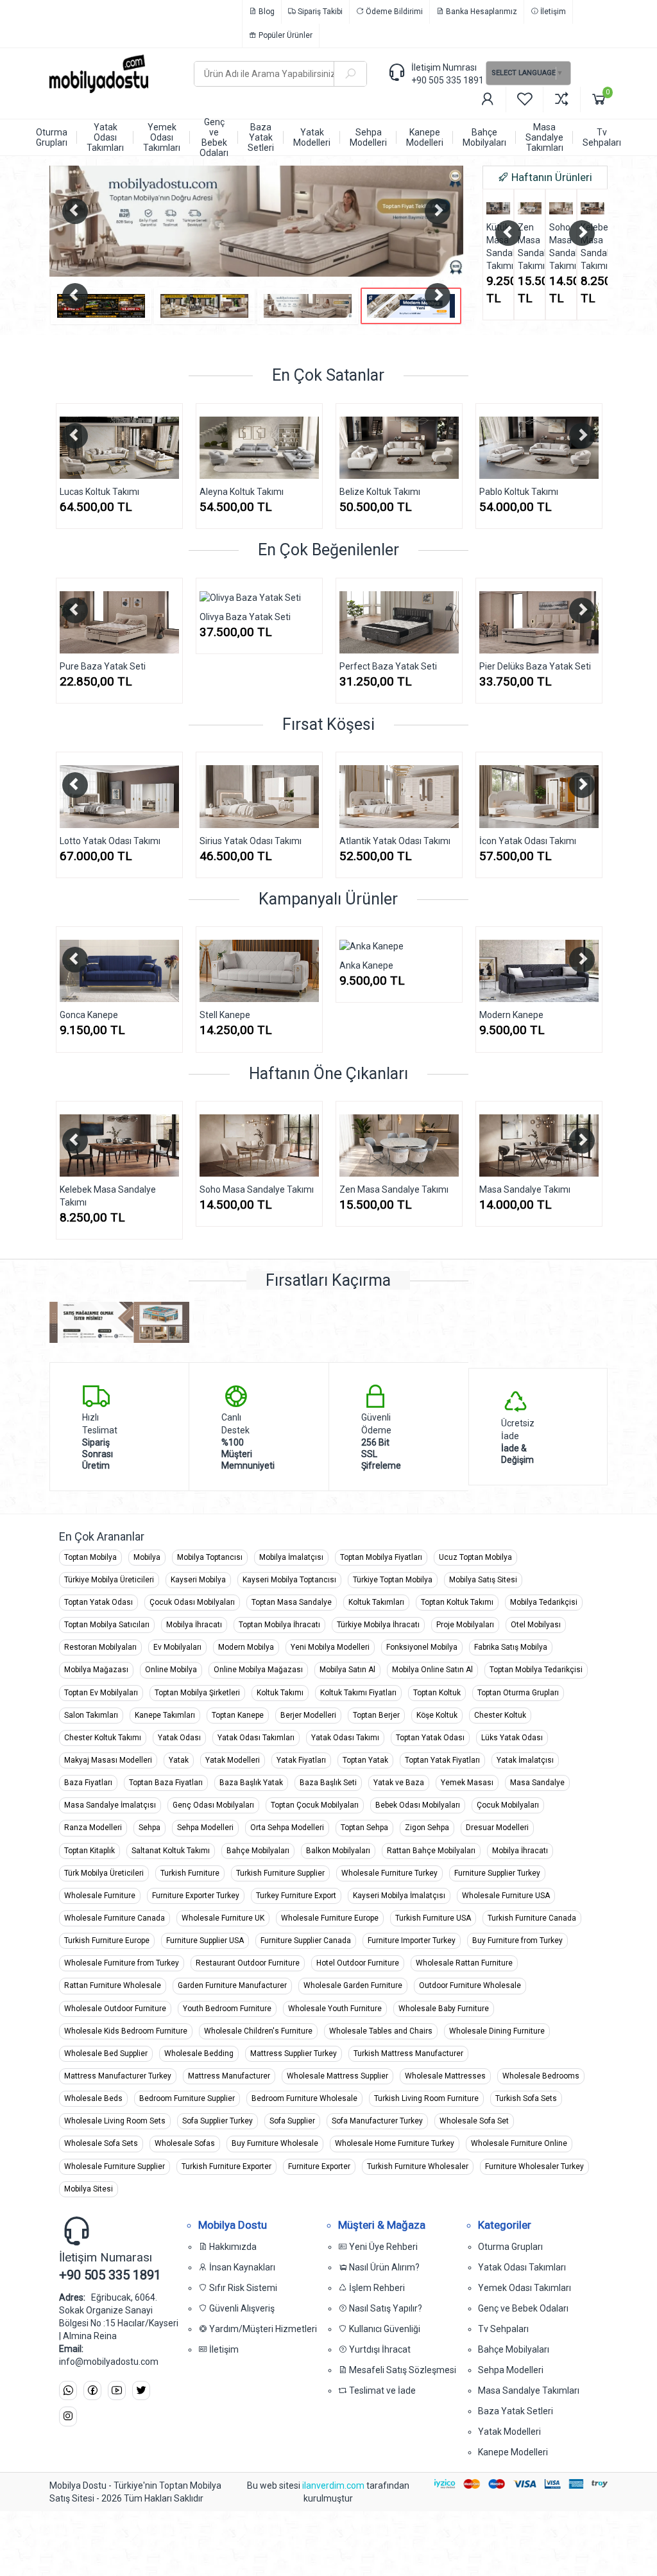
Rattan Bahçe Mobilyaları (431, 1851)
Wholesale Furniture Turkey (389, 1873)
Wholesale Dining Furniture (497, 2031)
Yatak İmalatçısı (525, 1760)
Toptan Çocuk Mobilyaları (315, 1805)
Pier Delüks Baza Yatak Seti (484, 666)
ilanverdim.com (334, 2485)
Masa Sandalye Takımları (529, 2390)
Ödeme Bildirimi (393, 12)
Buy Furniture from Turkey (517, 1941)
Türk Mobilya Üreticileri (104, 1873)
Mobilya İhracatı (194, 1625)
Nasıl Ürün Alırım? (383, 2267)
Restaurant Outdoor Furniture (248, 1963)
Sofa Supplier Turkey (218, 2121)
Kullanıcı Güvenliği (384, 2329)
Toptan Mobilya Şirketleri (197, 1693)
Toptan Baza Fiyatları (166, 1783)
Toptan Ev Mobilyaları (101, 1693)
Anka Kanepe (366, 965)
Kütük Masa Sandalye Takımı (498, 246)
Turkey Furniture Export (296, 1896)
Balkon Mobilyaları (338, 1851)
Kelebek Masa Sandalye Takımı (593, 246)
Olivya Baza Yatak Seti (194, 617)
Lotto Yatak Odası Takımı (110, 841)
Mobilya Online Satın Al (432, 1670)
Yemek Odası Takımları (525, 2288)
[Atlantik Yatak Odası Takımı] (399, 796)
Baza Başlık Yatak (251, 1783)
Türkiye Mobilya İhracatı (378, 1625)
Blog (266, 12)
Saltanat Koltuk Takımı (171, 1851)
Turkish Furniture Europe (107, 1941)
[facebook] (92, 2391)
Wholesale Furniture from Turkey (122, 1963)
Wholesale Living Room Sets (115, 2121)
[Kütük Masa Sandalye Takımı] (498, 208)
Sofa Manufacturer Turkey (377, 2121)
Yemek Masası (467, 1783)
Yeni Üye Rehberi (382, 2247)
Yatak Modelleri (233, 1760)
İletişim (552, 12)
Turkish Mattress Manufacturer (408, 2053)
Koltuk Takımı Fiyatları (358, 1693)
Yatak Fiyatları (301, 1760)
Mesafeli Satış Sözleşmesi (402, 2370)
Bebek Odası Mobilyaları (418, 1805)
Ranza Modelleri (93, 1828)
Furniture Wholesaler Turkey (534, 2166)
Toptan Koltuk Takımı (457, 1602)
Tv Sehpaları (503, 2329)
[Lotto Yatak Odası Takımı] (119, 796)
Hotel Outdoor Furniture (358, 1963)
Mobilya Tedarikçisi (544, 1602)
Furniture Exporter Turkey (196, 1896)
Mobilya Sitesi (89, 2189)
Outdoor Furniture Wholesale (470, 1985)
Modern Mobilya (246, 1647)
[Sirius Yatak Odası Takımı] (259, 796)
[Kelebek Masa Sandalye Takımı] (593, 208)
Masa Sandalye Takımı (525, 1189)
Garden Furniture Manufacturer (232, 1985)
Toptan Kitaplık (90, 1851)
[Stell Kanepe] (259, 971)
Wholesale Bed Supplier (106, 2053)
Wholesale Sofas (185, 2143)
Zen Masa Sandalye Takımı (530, 246)
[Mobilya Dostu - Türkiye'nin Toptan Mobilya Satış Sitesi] (112, 74)
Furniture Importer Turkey (412, 1941)
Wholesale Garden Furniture (353, 1985)
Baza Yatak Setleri (516, 2411)
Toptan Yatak (365, 1760)
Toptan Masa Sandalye (292, 1602)
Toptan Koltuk (437, 1693)
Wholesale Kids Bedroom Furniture (126, 2031)
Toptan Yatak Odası (98, 1602)
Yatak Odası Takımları (256, 1738)
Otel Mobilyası (536, 1625)
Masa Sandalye (537, 1783)
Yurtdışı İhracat (379, 2349)
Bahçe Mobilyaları (258, 1851)
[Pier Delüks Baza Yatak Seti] (488, 622)
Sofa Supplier (292, 2121)
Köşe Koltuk (437, 1715)
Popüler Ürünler (285, 35)
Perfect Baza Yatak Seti (337, 666)
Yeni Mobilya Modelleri (330, 1647)
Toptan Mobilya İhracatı (279, 1625)
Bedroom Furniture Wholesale (304, 2098)
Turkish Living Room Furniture (426, 2098)
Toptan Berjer (376, 1715)
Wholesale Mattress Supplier (337, 2076)
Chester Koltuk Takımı (103, 1738)
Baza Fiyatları (88, 1783)
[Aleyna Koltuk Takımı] (196, 448)
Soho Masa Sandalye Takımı (561, 246)
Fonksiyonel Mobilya (422, 1647)
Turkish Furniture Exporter (226, 2166)
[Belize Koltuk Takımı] (336, 448)
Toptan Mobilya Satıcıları (107, 1625)
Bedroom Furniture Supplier (187, 2098)
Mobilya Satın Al (347, 1670)
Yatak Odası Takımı (345, 1738)
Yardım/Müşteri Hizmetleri (262, 2329)
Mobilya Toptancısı (210, 1557)
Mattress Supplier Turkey (294, 2053)
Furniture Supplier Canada (306, 1941)
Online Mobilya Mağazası (258, 1670)
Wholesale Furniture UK (223, 1918)
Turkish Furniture (190, 1873)
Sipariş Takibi (319, 12)
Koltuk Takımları (376, 1602)
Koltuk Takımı (280, 1693)
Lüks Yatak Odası (512, 1738)
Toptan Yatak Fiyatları (442, 1760)
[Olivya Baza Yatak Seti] (209, 598)
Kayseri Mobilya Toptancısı (289, 1580)
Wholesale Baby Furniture (444, 2009)
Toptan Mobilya (90, 1557)
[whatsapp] (68, 2391)
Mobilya (147, 1557)
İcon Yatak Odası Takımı (528, 841)
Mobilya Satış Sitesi (483, 1580)
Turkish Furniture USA (433, 1918)
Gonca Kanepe (89, 1015)
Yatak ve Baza (399, 1783)
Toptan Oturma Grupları (518, 1693)
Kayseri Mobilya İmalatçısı (399, 1896)
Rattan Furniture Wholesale (113, 1985)
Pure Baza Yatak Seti (52, 666)
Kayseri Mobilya (198, 1580)
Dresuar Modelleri (497, 1828)
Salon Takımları (91, 1715)
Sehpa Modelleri (205, 1828)
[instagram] (68, 2416)
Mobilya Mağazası (96, 1670)
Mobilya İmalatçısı (291, 1557)
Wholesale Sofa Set (474, 2121)
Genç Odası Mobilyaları (213, 1805)
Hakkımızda (232, 2247)
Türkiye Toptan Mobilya (393, 1580)
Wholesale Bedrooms (541, 2076)
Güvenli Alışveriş (241, 2308)
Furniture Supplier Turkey (497, 1873)
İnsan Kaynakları (241, 2267)
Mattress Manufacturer (229, 2076)
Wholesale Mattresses (445, 2076)
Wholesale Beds (93, 2098)
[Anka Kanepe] (399, 946)
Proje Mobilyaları (465, 1625)
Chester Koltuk (500, 1715)
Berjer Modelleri (308, 1715)
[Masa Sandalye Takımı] (539, 1145)
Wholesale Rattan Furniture (464, 1963)
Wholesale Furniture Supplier (115, 2166)
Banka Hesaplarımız (481, 12)
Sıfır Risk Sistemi (242, 2288)
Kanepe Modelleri (513, 2452)
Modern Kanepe (511, 1015)
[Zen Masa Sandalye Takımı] (530, 208)
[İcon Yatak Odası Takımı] (539, 796)
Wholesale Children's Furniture (258, 2031)
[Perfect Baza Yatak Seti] (348, 622)
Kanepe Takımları (165, 1715)
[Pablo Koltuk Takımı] (475, 448)
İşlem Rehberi (376, 2288)
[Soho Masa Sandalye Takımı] (561, 208)
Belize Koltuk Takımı (316, 492)
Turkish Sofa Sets (526, 2098)
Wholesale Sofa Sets (101, 2143)
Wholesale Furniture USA (506, 1896)
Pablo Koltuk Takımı (455, 492)
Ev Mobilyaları (177, 1647)
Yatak (179, 1760)
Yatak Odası (179, 1738)
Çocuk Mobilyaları (508, 1805)
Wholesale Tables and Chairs (381, 2031)
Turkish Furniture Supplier (280, 1873)
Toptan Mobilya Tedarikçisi (536, 1670)
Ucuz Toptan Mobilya (475, 1557)
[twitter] (141, 2391)
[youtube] (117, 2391)
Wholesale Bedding (199, 2053)
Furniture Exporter (319, 2166)
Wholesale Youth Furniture (335, 2009)
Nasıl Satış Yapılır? (385, 2308)
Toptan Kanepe (238, 1715)
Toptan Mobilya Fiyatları (381, 1557)
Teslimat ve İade (381, 2390)
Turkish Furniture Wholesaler (418, 2166)
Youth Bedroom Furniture (227, 2009)
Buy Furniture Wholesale (275, 2143)
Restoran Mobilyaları (100, 1647)
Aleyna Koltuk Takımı (178, 492)
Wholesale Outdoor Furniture (115, 2009)
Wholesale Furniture (100, 1896)
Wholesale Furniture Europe (330, 1918)
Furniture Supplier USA (205, 1941)
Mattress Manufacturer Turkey (118, 2076)
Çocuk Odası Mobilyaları (192, 1602)
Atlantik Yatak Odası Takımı (395, 841)
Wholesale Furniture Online (519, 2143)
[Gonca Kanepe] (119, 971)
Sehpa (149, 1828)
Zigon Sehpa (427, 1828)
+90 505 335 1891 (448, 80)
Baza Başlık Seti (328, 1783)
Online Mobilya (171, 1670)
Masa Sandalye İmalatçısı (110, 1805)
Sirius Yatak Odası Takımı (251, 841)
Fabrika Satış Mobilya (511, 1647)
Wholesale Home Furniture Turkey (395, 2143)
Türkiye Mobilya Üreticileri (109, 1580)
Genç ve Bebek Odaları (523, 2308)
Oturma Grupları (510, 2247)
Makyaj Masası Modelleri (108, 1760)
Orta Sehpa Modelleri (287, 1828)
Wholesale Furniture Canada (115, 1918)
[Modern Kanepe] (539, 971)
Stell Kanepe (225, 1015)
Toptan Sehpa (364, 1828)
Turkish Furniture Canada (532, 1918)
